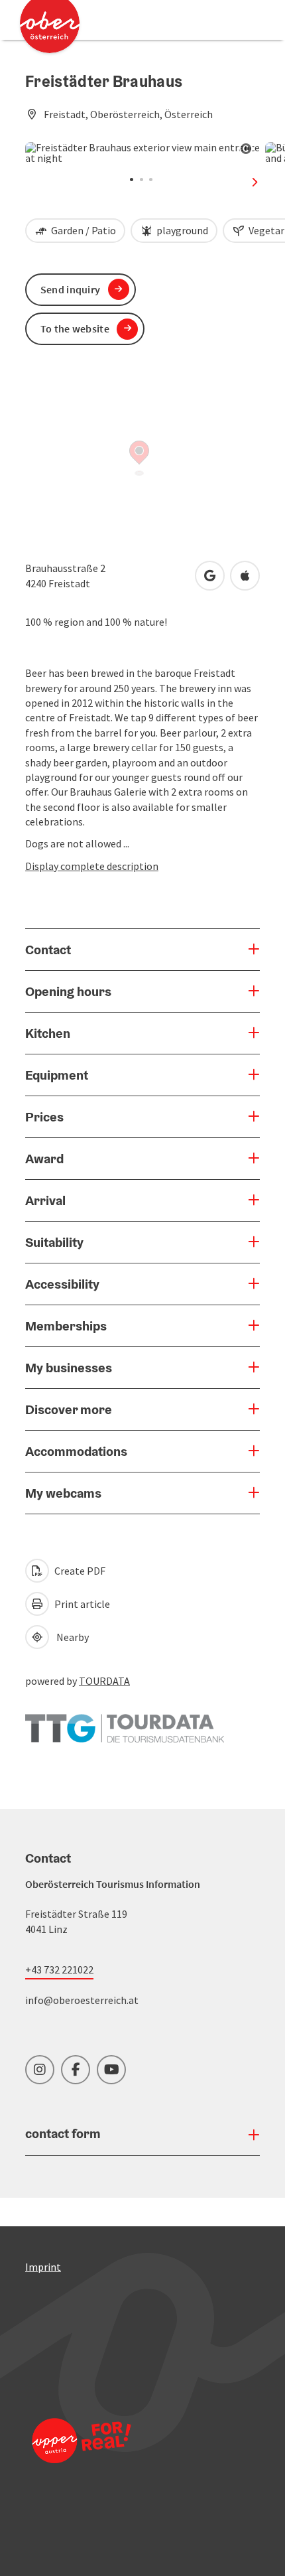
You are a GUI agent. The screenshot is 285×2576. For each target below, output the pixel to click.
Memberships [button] (66, 1326)
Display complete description (92, 866)
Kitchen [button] (48, 1033)
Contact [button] (48, 950)
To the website (75, 328)
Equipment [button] (57, 1075)
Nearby (71, 1637)
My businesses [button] (69, 1368)
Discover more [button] (69, 1409)
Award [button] (44, 1159)
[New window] (125, 1721)
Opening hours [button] (68, 991)
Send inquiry (71, 289)
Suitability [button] (54, 1242)
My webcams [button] (63, 1493)
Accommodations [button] (76, 1451)
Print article (81, 1604)
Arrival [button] (45, 1200)
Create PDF (79, 1571)
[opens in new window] (82, 2458)
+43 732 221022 (59, 1969)
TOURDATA (104, 1681)
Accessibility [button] (62, 1284)
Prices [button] (44, 1117)
